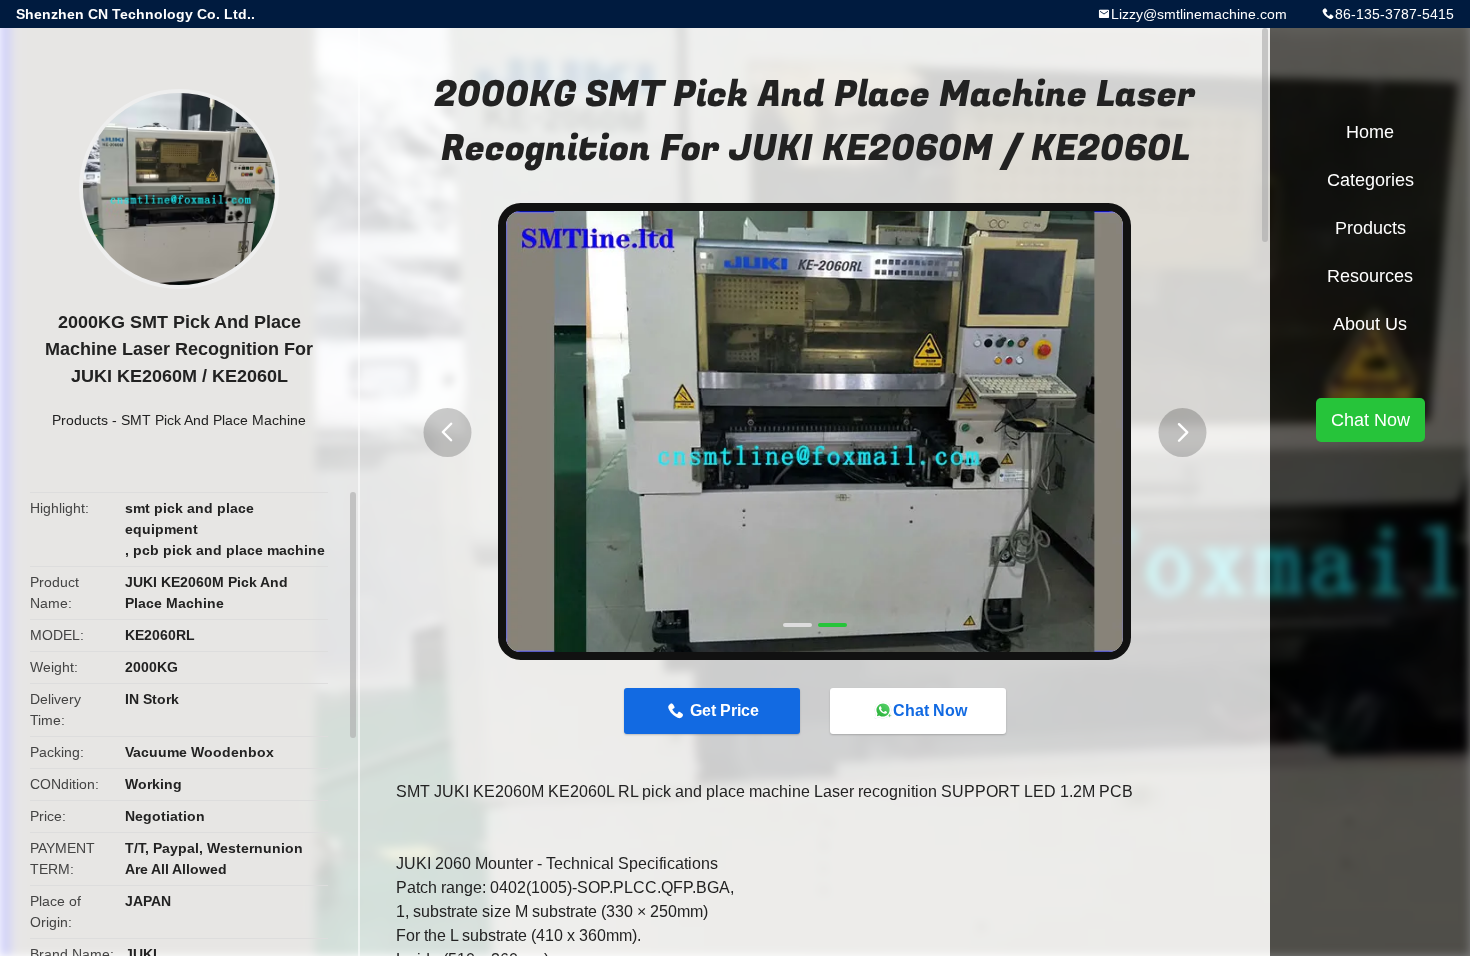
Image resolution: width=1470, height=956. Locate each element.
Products (80, 420)
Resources (1370, 276)
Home (1370, 132)
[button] (447, 432)
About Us (1370, 324)
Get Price (724, 710)
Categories (1370, 180)
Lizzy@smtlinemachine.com (1199, 14)
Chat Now (930, 710)
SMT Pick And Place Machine (213, 420)
